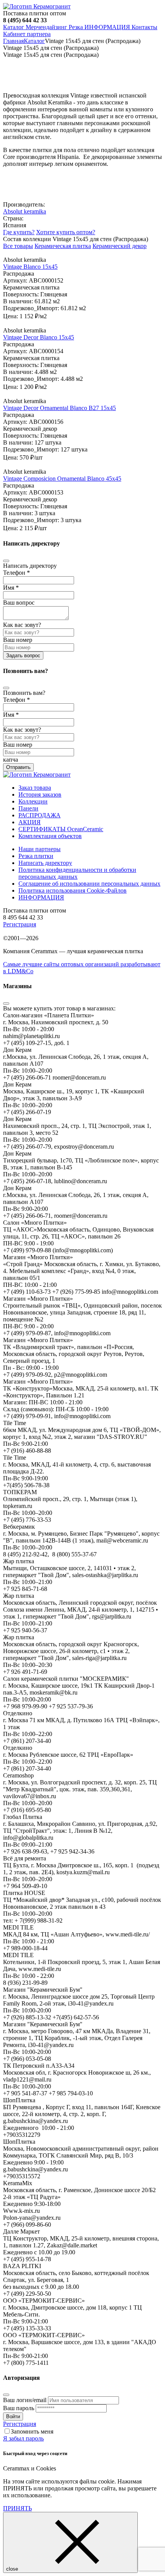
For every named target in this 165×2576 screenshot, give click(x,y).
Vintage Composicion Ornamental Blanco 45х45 (62, 479)
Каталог (14, 27)
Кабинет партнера (27, 34)
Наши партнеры (40, 849)
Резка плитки (36, 856)
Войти (13, 2416)
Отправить (18, 767)
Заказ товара (35, 788)
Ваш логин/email (25, 2400)
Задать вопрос (23, 656)
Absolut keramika (25, 211)
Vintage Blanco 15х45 (30, 267)
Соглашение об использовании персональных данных (89, 884)
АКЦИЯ (30, 822)
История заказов (40, 794)
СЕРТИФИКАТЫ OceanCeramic (61, 829)
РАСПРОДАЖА (40, 815)
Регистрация (20, 924)
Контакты (144, 27)
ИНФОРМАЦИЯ (107, 27)
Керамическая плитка (63, 246)
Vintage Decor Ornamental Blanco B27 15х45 (59, 408)
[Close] (6, 561)
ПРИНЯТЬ (17, 2508)
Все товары (18, 246)
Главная (13, 41)
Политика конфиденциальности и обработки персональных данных (77, 873)
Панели (28, 808)
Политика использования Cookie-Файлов (73, 890)
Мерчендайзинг (46, 27)
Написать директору (45, 863)
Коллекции (33, 801)
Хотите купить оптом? (66, 232)
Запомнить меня (32, 2431)
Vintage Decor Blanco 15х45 (39, 337)
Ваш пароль (19, 2408)
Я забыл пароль (23, 2438)
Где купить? (19, 232)
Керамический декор (120, 246)
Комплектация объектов (50, 836)
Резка (76, 27)
